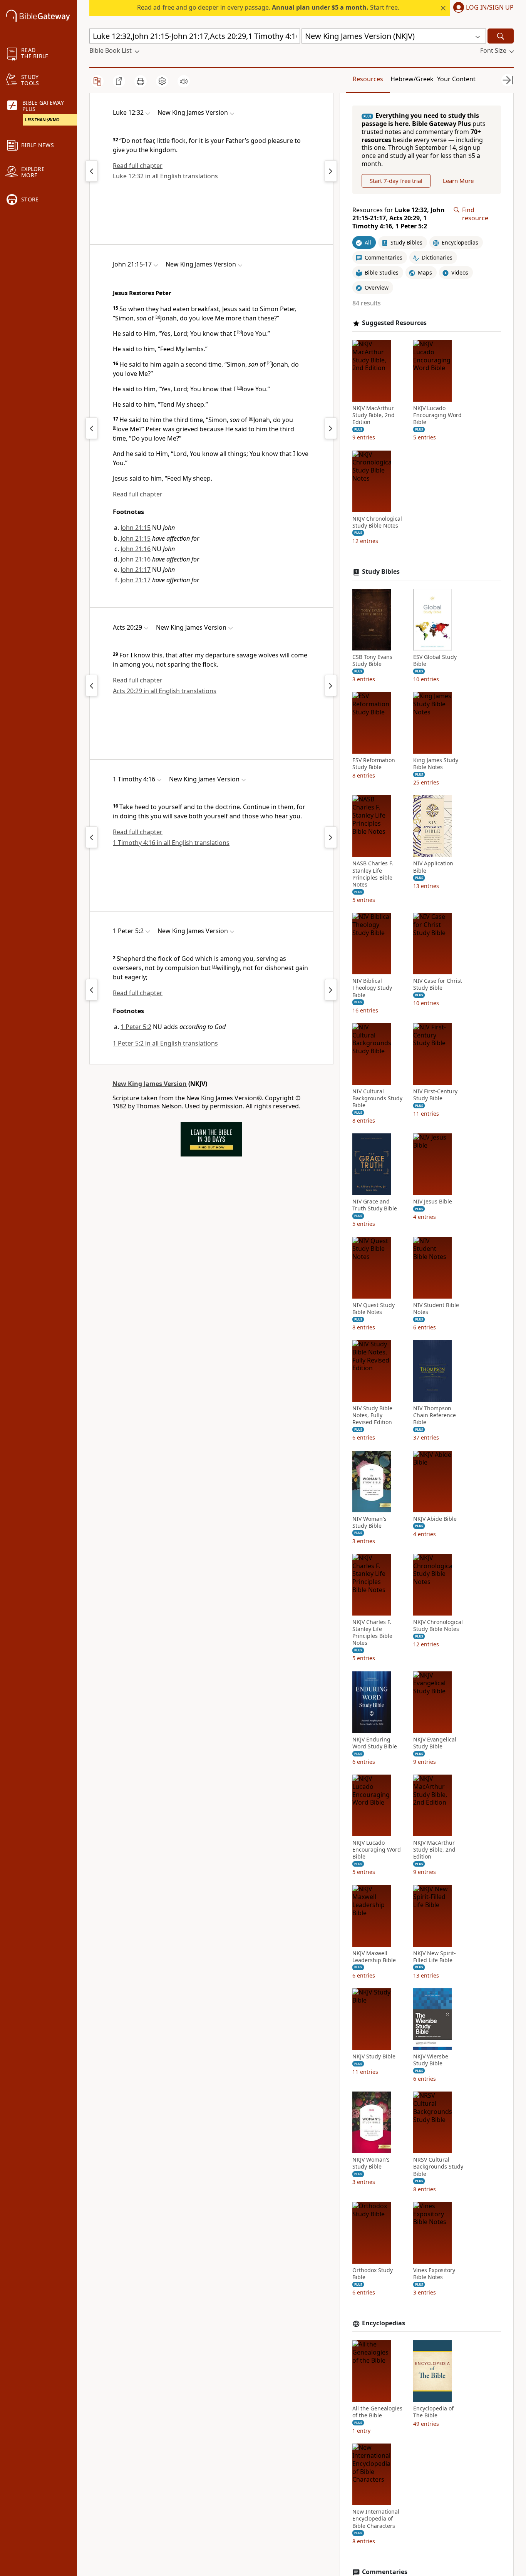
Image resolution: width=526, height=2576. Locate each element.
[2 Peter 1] (331, 990)
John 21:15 (136, 528)
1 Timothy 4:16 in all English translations (171, 843)
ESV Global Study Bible (435, 660)
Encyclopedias (384, 2323)
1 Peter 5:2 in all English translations (165, 1043)
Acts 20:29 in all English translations (165, 691)
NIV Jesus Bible (433, 1202)
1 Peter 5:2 (136, 1027)
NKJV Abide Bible (435, 1519)
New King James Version (150, 1084)
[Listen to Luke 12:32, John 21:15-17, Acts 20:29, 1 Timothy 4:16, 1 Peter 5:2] (184, 81)
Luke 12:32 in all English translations (165, 176)
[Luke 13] (331, 171)
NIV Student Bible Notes (436, 1309)
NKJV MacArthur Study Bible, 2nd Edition (374, 415)
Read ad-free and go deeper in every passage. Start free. (268, 7)
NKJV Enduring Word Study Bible (375, 1743)
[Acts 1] (331, 428)
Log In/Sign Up (490, 8)
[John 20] (92, 428)
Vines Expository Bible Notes (434, 2274)
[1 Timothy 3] (92, 837)
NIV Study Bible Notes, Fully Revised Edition (372, 1415)
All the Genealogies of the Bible (377, 2412)
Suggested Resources (394, 323)
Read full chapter (138, 166)
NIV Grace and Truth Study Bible (375, 1205)
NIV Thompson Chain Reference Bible (435, 1415)
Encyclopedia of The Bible (433, 2412)
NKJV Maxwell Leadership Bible (374, 1957)
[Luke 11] (92, 171)
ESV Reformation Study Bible (374, 764)
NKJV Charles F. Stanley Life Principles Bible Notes (372, 1633)
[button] (482, 8)
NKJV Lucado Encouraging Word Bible (437, 415)
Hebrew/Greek (412, 79)
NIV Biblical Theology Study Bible (372, 988)
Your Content (456, 79)
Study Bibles (381, 572)
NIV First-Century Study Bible (435, 1095)
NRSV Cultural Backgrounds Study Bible (438, 2167)
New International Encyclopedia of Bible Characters (376, 2519)
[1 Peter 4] (92, 990)
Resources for (399, 218)
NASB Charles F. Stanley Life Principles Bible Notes (373, 874)
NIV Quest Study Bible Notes (374, 1309)
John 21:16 (136, 549)
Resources (368, 79)
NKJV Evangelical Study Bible (435, 1743)
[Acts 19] (92, 685)
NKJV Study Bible (374, 2056)
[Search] (501, 36)
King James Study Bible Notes (436, 764)
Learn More (458, 181)
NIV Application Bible (433, 867)
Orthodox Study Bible (373, 2274)
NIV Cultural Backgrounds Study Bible (377, 1098)
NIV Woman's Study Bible (369, 1522)
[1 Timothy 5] (331, 837)
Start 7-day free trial (396, 181)
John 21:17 (136, 570)
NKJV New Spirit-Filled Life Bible (435, 1957)
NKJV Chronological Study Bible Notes (377, 522)
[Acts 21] (331, 685)
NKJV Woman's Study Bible (371, 2163)
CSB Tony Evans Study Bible (372, 660)
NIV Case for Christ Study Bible (438, 984)
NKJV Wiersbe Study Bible (431, 2060)
